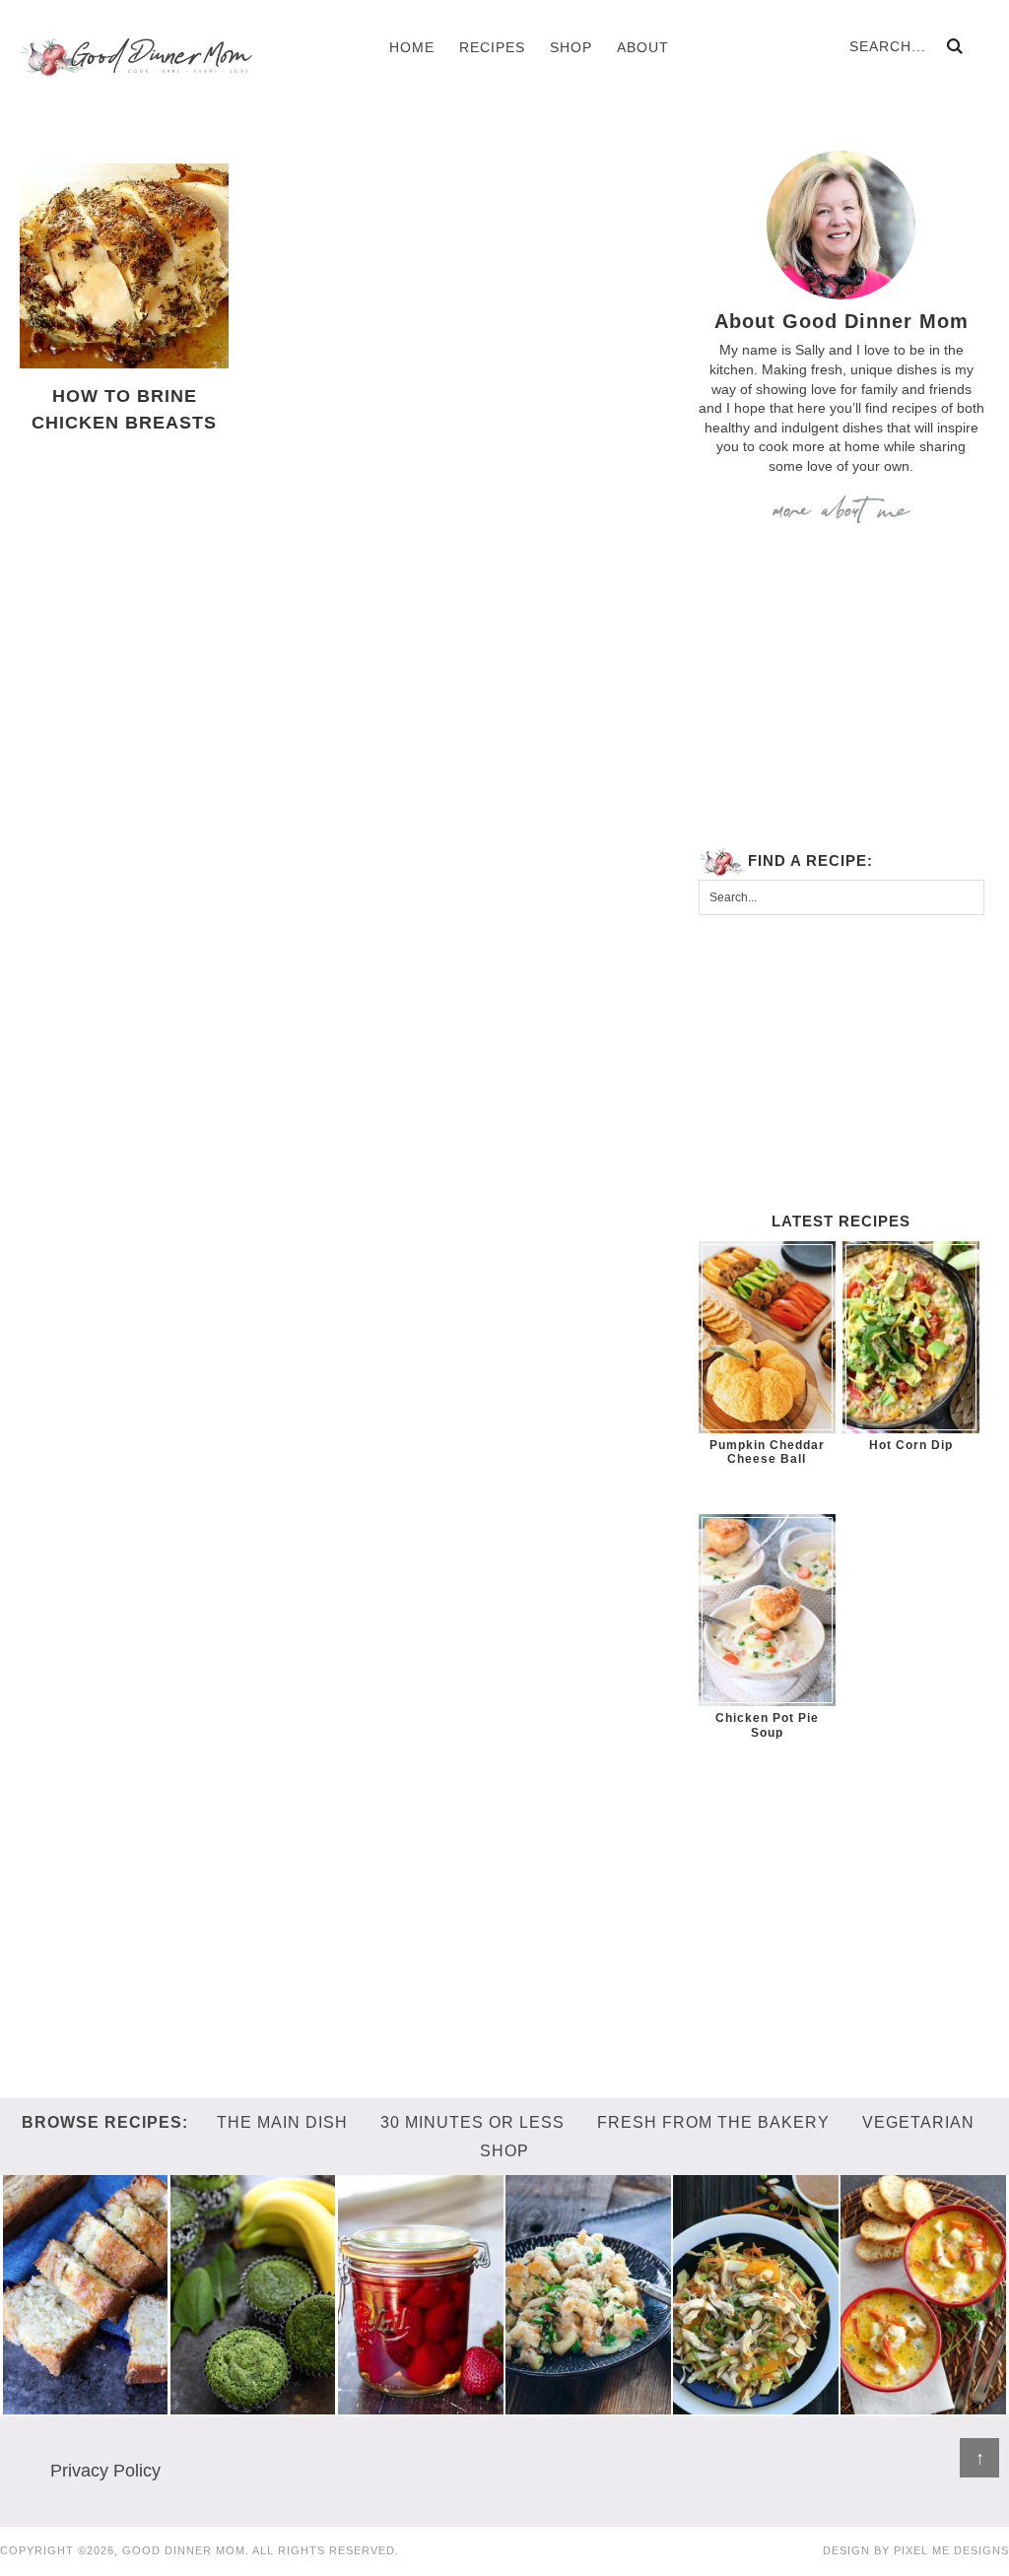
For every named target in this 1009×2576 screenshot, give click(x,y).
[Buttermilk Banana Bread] (86, 2405)
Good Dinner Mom (136, 57)
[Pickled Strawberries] (421, 2405)
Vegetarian (918, 2122)
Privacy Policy (105, 2471)
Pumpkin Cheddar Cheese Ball (767, 1452)
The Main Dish (282, 2122)
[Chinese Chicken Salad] (756, 2405)
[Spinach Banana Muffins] (253, 2405)
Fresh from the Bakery (713, 2122)
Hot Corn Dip (911, 1445)
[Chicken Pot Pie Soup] (767, 1610)
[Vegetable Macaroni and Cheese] (588, 2405)
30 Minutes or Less (472, 2122)
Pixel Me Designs (951, 2550)
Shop (504, 2151)
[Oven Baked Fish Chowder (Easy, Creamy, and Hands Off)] (923, 2405)
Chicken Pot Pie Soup (767, 1725)
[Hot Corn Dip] (911, 1337)
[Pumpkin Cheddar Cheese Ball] (767, 1337)
